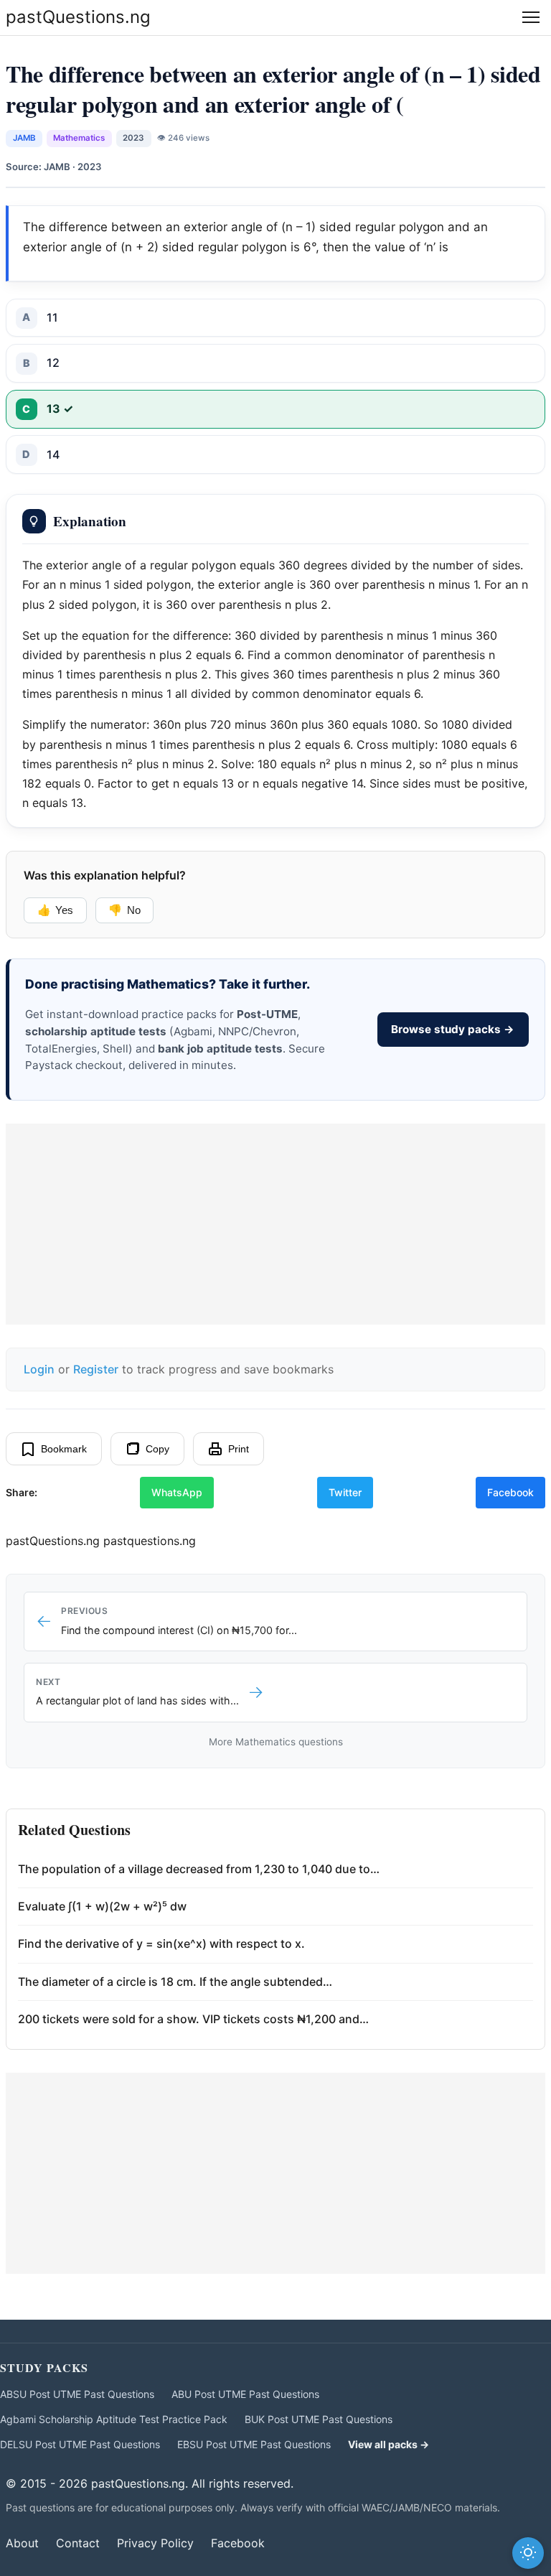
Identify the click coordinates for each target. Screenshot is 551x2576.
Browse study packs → (453, 1029)
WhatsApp (177, 1492)
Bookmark (64, 1449)
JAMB (24, 138)
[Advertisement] (275, 1224)
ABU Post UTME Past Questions (245, 2394)
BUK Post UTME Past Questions (319, 2419)
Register (96, 1369)
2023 (133, 138)
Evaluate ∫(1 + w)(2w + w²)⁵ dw (102, 1906)
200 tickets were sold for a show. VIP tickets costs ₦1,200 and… (193, 2019)
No (124, 910)
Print (239, 1449)
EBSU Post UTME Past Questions (254, 2444)
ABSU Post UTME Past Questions (77, 2394)
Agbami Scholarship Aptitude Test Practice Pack (114, 2419)
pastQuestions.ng (78, 17)
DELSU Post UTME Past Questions (80, 2444)
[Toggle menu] (531, 17)
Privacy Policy (155, 2543)
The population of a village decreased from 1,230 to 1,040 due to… (199, 1869)
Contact (78, 2543)
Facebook (510, 1492)
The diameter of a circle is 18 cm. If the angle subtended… (175, 1982)
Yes (55, 910)
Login (39, 1369)
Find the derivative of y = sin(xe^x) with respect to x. (161, 1943)
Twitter (345, 1492)
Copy (157, 1449)
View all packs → (388, 2444)
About (22, 2543)
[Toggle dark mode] (528, 2553)
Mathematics (79, 138)
